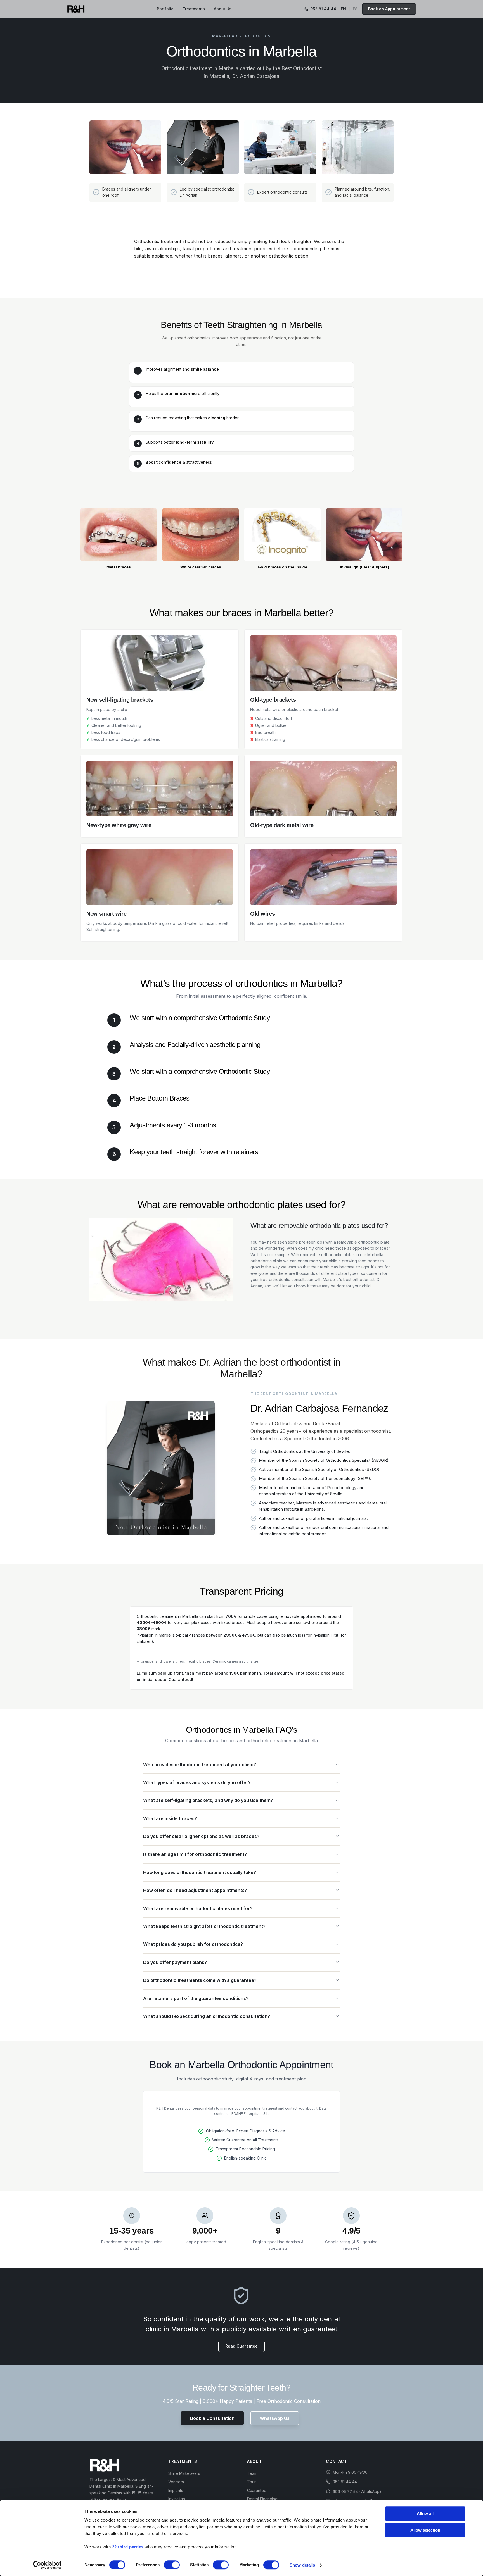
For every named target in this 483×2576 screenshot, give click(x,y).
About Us (223, 9)
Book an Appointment (389, 9)
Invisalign (177, 2499)
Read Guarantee (241, 2346)
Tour (251, 2482)
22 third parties (128, 2547)
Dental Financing (262, 2499)
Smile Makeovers (184, 2473)
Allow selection (425, 2530)
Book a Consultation (212, 2418)
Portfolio (165, 9)
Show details (302, 2565)
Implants (176, 2490)
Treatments (194, 9)
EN (343, 9)
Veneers (176, 2482)
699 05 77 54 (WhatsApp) (357, 2492)
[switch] (172, 2565)
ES (355, 9)
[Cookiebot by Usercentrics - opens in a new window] (47, 2565)
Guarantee (257, 2490)
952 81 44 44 (323, 9)
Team (252, 2473)
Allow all (425, 2514)
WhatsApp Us (275, 2418)
